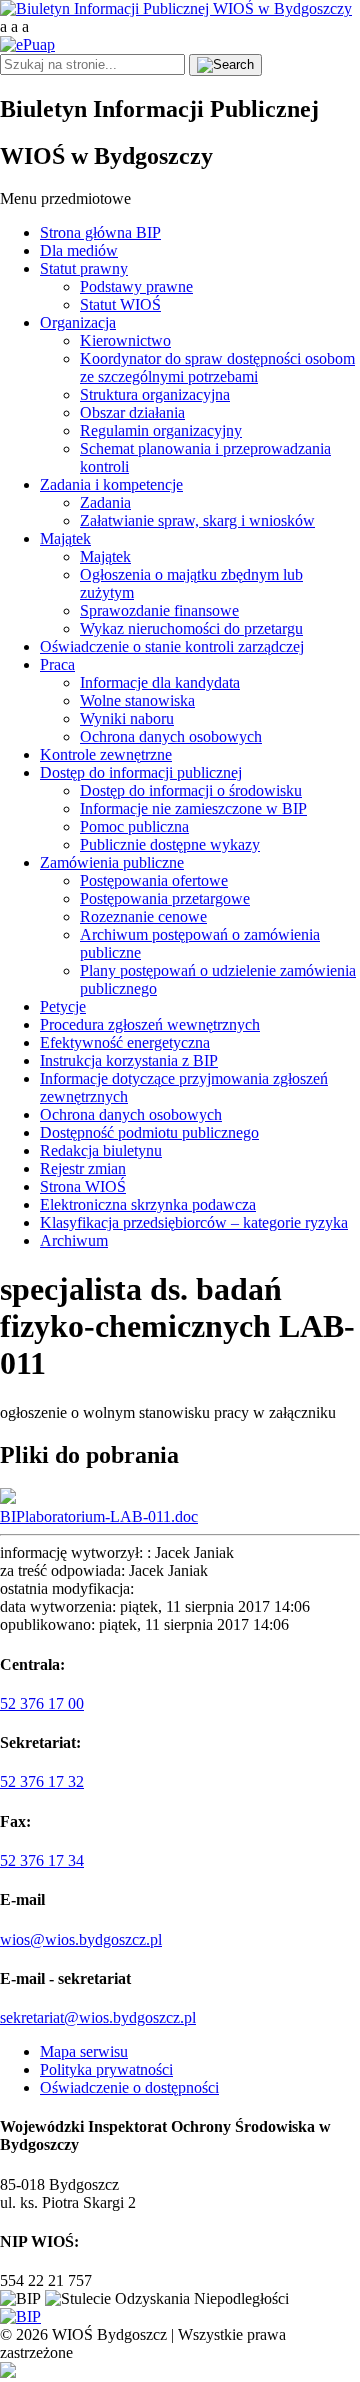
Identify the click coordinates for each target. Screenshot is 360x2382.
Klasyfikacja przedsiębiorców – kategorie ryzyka (194, 1222)
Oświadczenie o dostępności (129, 2087)
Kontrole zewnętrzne (106, 754)
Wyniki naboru (127, 718)
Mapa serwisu (84, 2051)
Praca (57, 664)
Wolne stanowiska (137, 700)
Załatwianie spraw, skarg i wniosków (197, 520)
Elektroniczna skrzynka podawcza (148, 1204)
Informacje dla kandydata (160, 682)
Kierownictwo (125, 340)
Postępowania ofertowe (154, 880)
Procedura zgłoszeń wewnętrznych (150, 1024)
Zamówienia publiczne (112, 862)
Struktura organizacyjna (155, 394)
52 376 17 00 (42, 1703)
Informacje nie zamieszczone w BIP (193, 808)
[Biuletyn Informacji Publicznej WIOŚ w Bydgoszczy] (176, 8)
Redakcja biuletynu (101, 1150)
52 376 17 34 (42, 1860)
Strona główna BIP (100, 232)
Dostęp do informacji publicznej (141, 772)
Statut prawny (84, 268)
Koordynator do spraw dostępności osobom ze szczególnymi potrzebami (217, 367)
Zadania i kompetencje (111, 484)
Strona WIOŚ (83, 1186)
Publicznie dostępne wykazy (170, 844)
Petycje (63, 1006)
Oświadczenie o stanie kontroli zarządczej (172, 646)
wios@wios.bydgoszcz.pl (81, 1939)
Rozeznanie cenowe (143, 916)
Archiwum (74, 1240)
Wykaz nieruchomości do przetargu (191, 628)
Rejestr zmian (83, 1168)
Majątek (65, 538)
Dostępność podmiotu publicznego (149, 1132)
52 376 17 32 (42, 1781)
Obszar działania (132, 412)
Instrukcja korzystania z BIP (129, 1060)
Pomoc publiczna (134, 826)
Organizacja (78, 322)
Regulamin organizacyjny (161, 430)
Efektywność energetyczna (125, 1042)
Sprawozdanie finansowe (159, 610)
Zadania (105, 502)
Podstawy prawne (136, 286)
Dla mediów (79, 250)
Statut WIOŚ (120, 304)
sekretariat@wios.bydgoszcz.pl (98, 2017)
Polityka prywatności (106, 2069)
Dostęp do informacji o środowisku (191, 790)
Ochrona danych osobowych (171, 736)
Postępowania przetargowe (165, 898)
